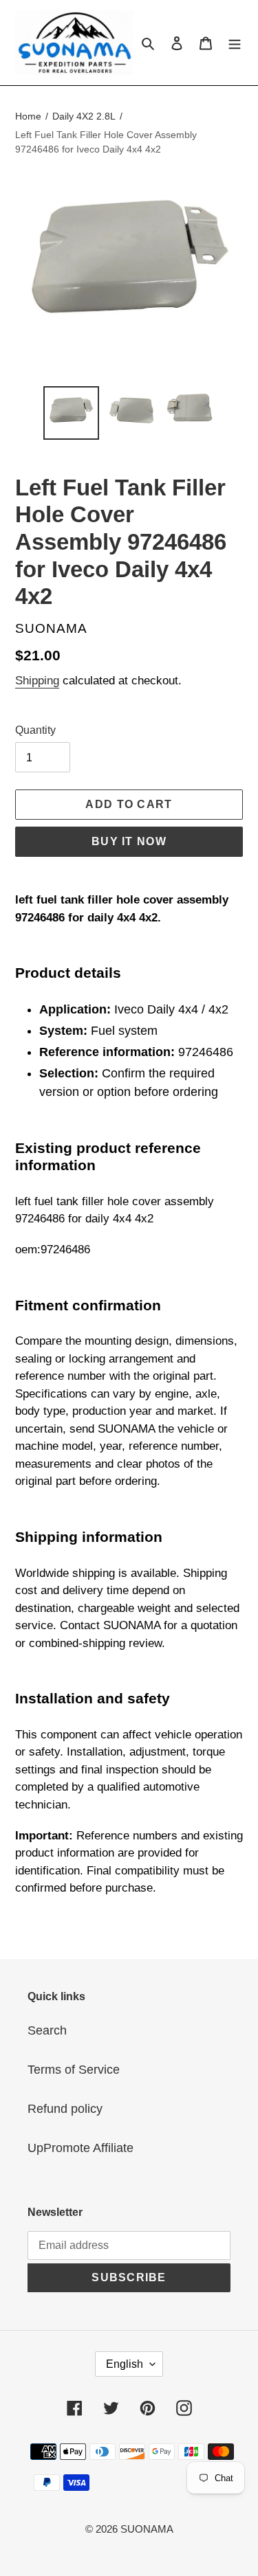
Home (28, 116)
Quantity (35, 730)
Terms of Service (74, 2070)
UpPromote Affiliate (80, 2148)
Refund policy (65, 2109)
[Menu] (235, 42)
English (125, 2364)
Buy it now (129, 841)
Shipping (37, 681)
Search (47, 2030)
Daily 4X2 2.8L (84, 116)
